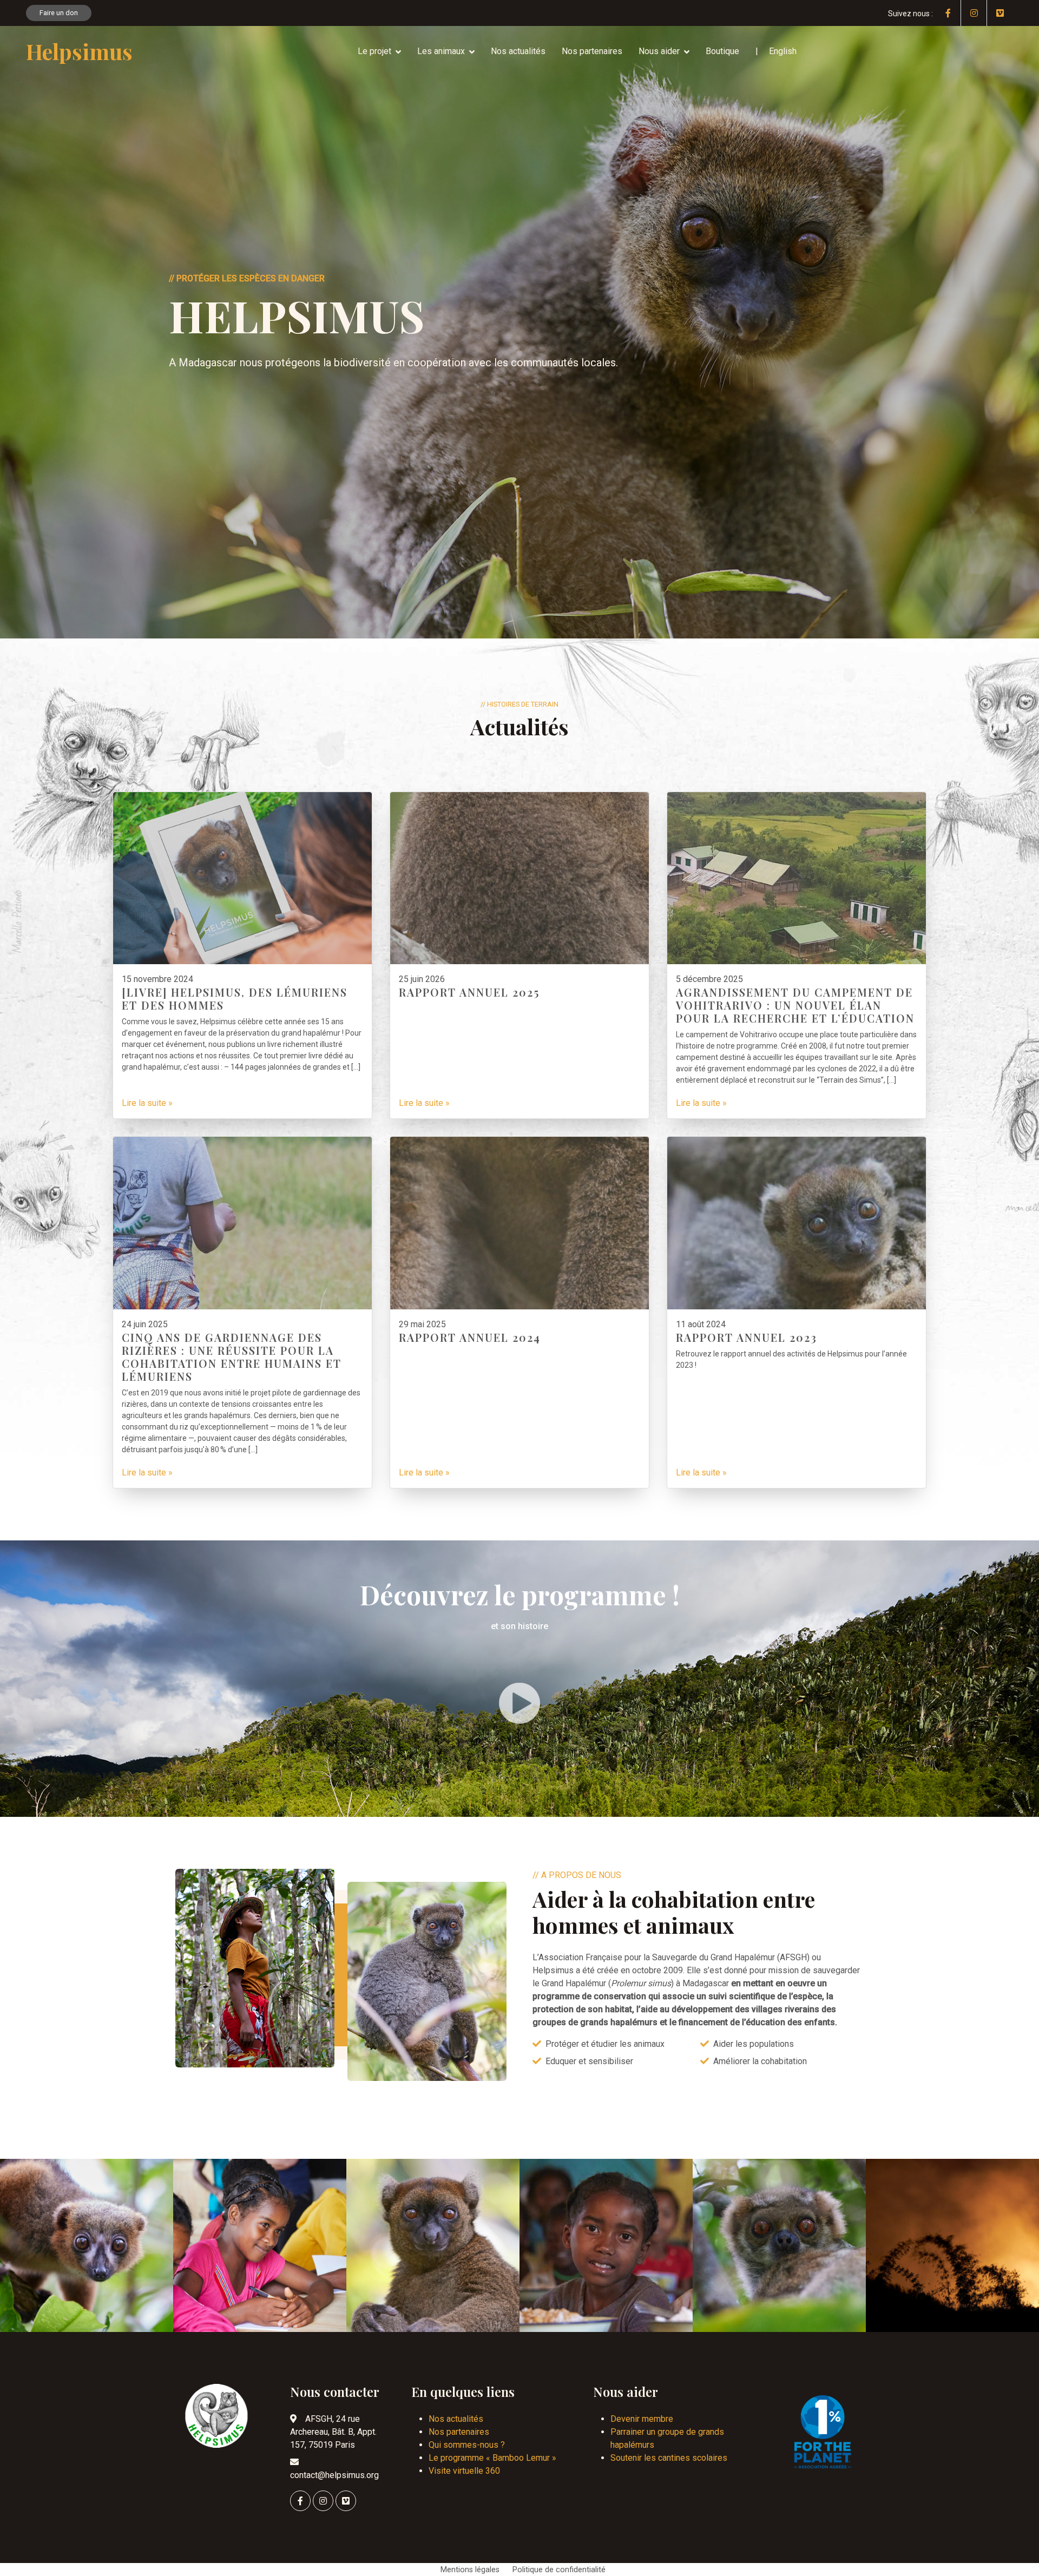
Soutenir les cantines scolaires (669, 2458)
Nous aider (659, 51)
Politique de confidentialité (559, 2570)
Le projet (374, 51)
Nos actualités (518, 51)
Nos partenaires (592, 51)
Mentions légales (470, 2570)
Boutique (722, 51)
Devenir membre (642, 2419)
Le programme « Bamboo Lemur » (492, 2458)
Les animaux (441, 51)
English (783, 51)
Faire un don (59, 13)
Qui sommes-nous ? (467, 2445)
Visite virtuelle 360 (464, 2471)
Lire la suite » (147, 1103)
